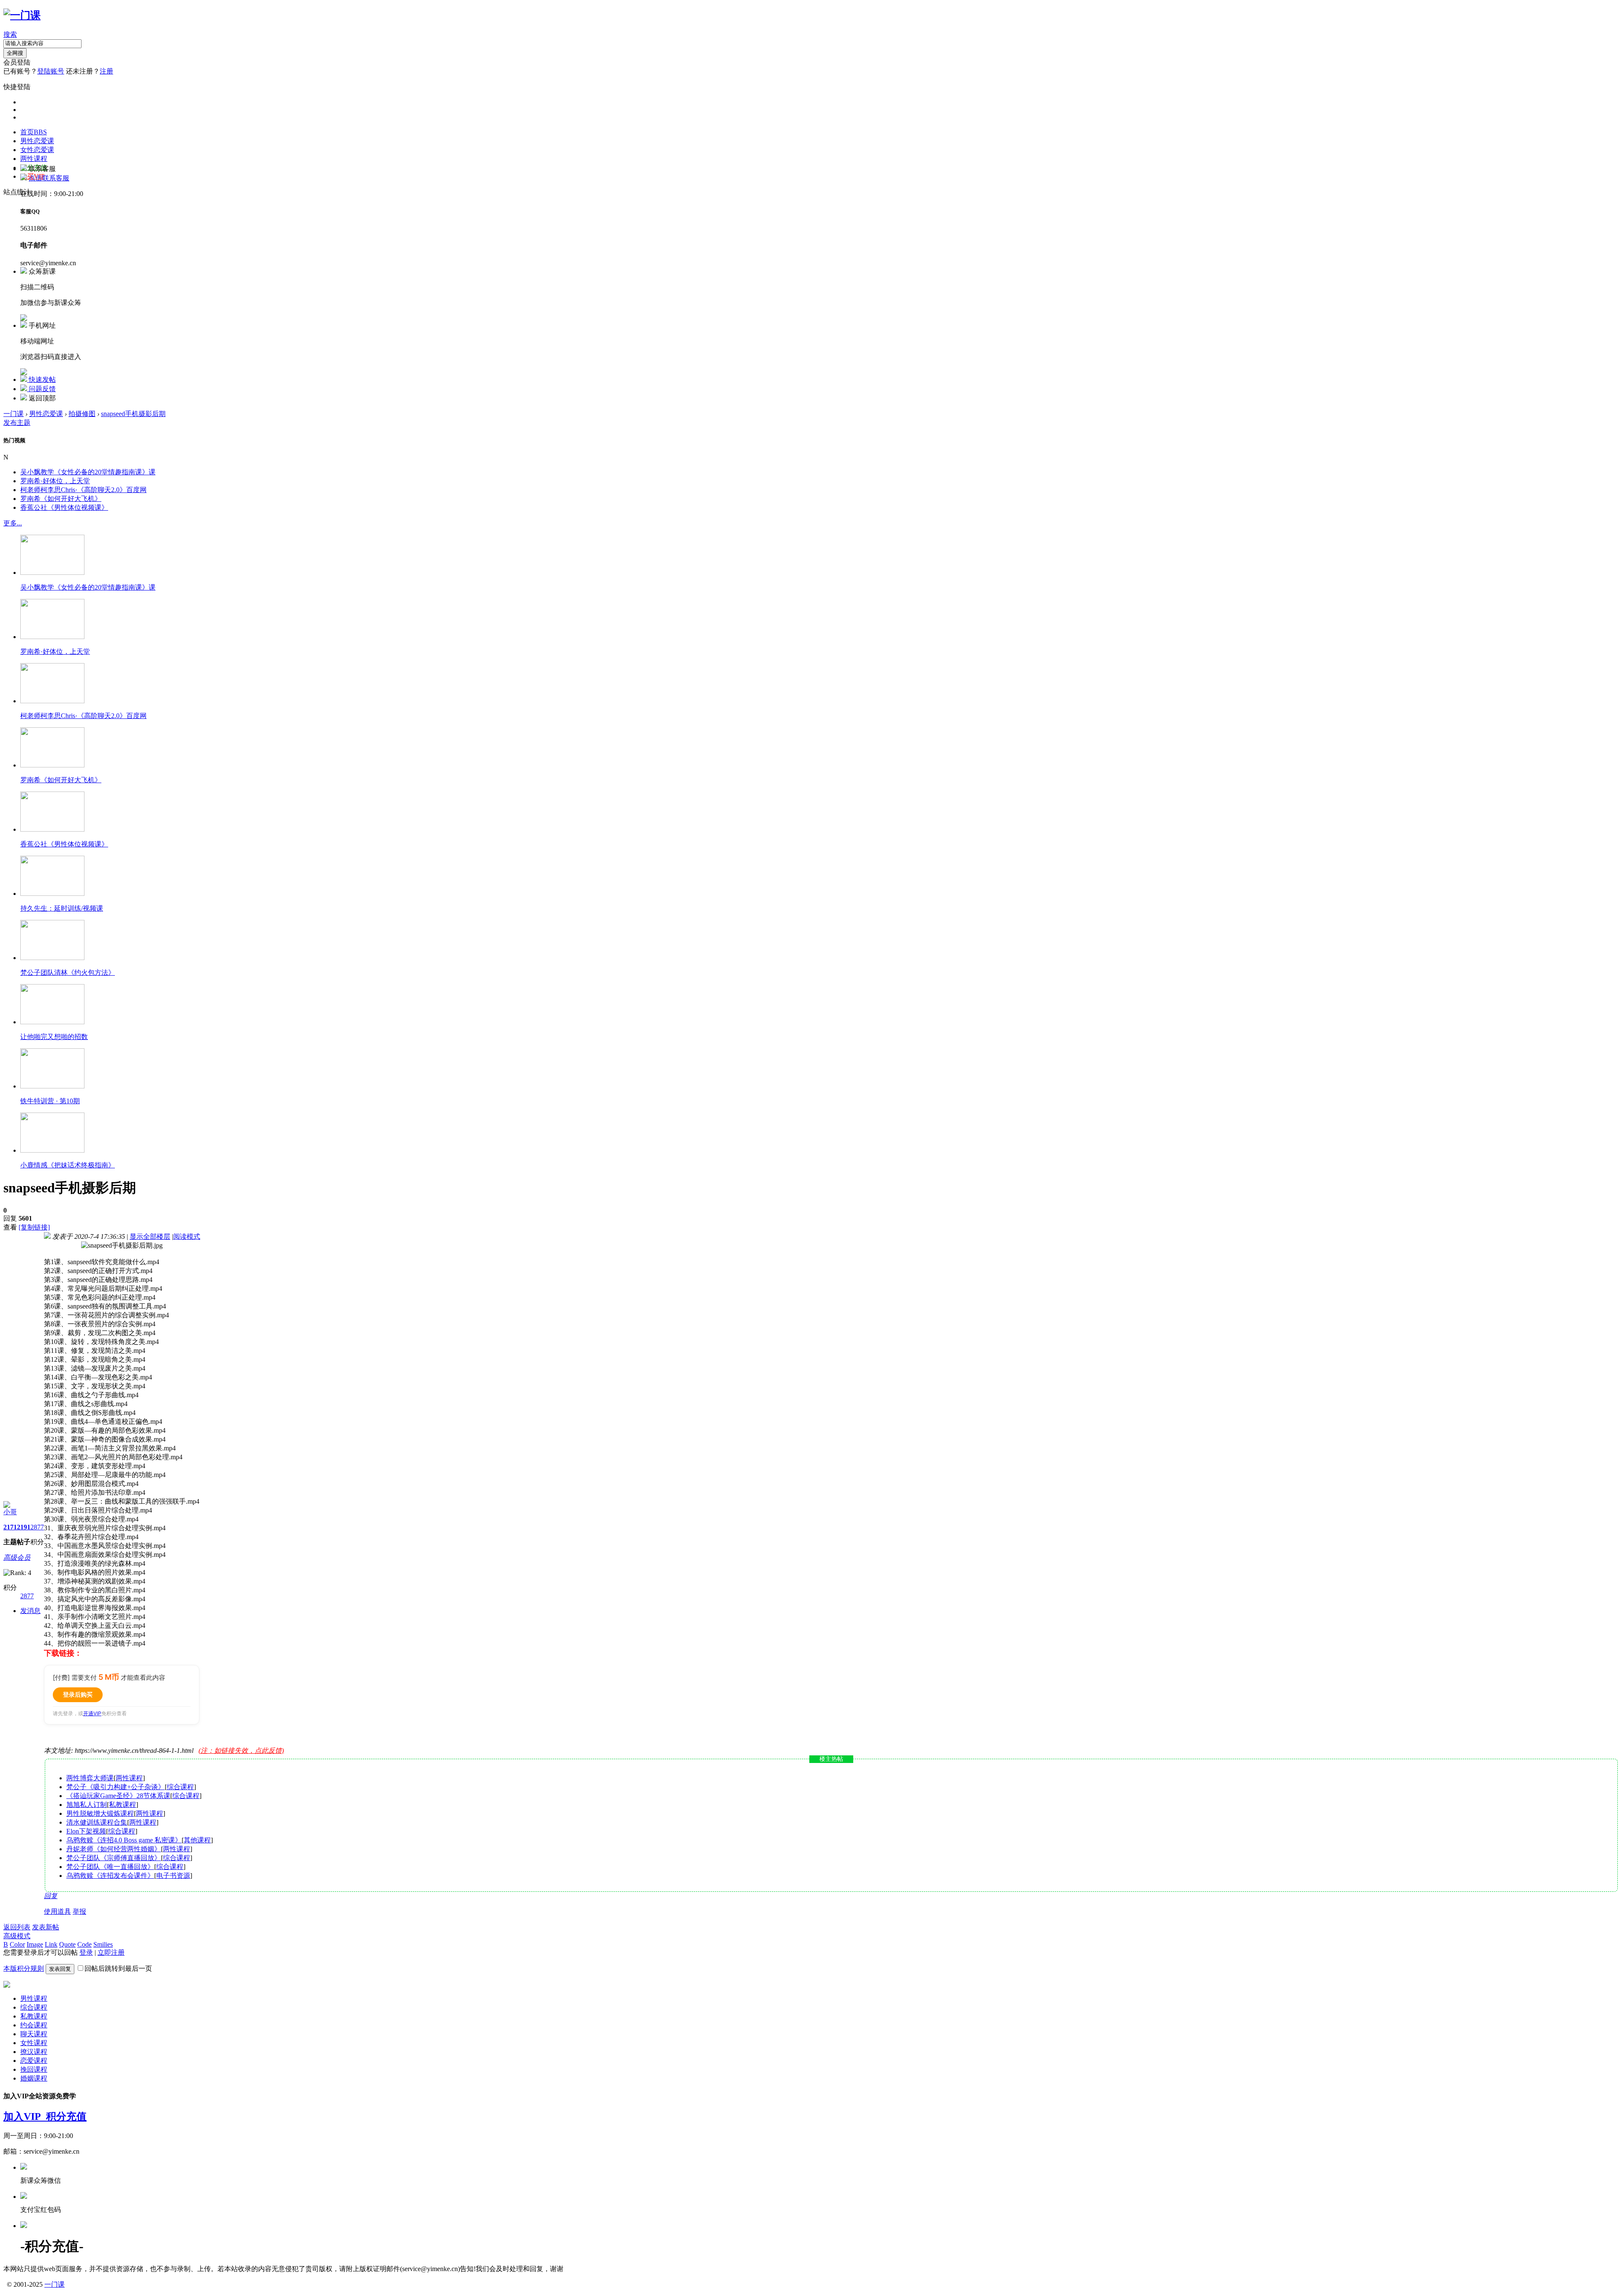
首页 (34, 132)
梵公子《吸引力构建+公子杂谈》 (116, 1787)
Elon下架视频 (86, 1831)
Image (35, 1944)
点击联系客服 (49, 178)
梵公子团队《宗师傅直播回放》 (114, 1858)
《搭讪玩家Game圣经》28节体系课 (118, 1796)
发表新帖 (46, 1927)
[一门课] (22, 15)
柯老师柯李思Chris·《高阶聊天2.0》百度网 (83, 490)
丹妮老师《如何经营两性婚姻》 (114, 1849)
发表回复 (60, 1969)
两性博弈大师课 (90, 1778)
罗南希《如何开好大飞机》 (61, 499)
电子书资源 (173, 1876)
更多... (13, 523)
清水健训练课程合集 (97, 1822)
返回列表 (17, 1927)
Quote (67, 1944)
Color (17, 1944)
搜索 (10, 34)
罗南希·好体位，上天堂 (55, 481)
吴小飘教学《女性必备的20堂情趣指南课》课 (88, 472)
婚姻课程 (34, 2078)
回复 (51, 1896)
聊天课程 (34, 2034)
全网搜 (15, 53)
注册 (106, 71)
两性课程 (34, 159)
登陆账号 (51, 71)
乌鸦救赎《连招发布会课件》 (110, 1876)
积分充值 (66, 2116)
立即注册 (111, 1952)
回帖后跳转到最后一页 (118, 1968)
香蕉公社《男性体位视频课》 (64, 507)
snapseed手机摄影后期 (133, 414)
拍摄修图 (82, 414)
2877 (37, 1527)
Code (84, 1944)
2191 (24, 1527)
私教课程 (122, 1805)
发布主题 (17, 423)
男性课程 (34, 1998)
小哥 (10, 1512)
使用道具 (57, 1911)
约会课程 (34, 2025)
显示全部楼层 (150, 1236)
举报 (79, 1911)
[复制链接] (34, 1227)
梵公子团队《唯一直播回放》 (110, 1867)
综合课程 (180, 1787)
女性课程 (34, 2043)
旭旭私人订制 (87, 1805)
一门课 (14, 414)
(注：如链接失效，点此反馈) (241, 1751)
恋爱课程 (34, 2061)
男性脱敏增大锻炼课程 (100, 1813)
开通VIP (92, 1713)
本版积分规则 (24, 1968)
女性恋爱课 (37, 150)
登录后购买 (78, 1694)
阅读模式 (187, 1236)
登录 (86, 1952)
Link (51, 1944)
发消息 (30, 1611)
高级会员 (17, 1557)
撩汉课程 (34, 2052)
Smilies (103, 1944)
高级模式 (17, 1936)
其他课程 (197, 1840)
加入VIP (25, 2116)
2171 (10, 1527)
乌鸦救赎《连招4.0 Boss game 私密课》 (124, 1840)
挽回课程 (34, 2069)
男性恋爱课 (37, 141)
